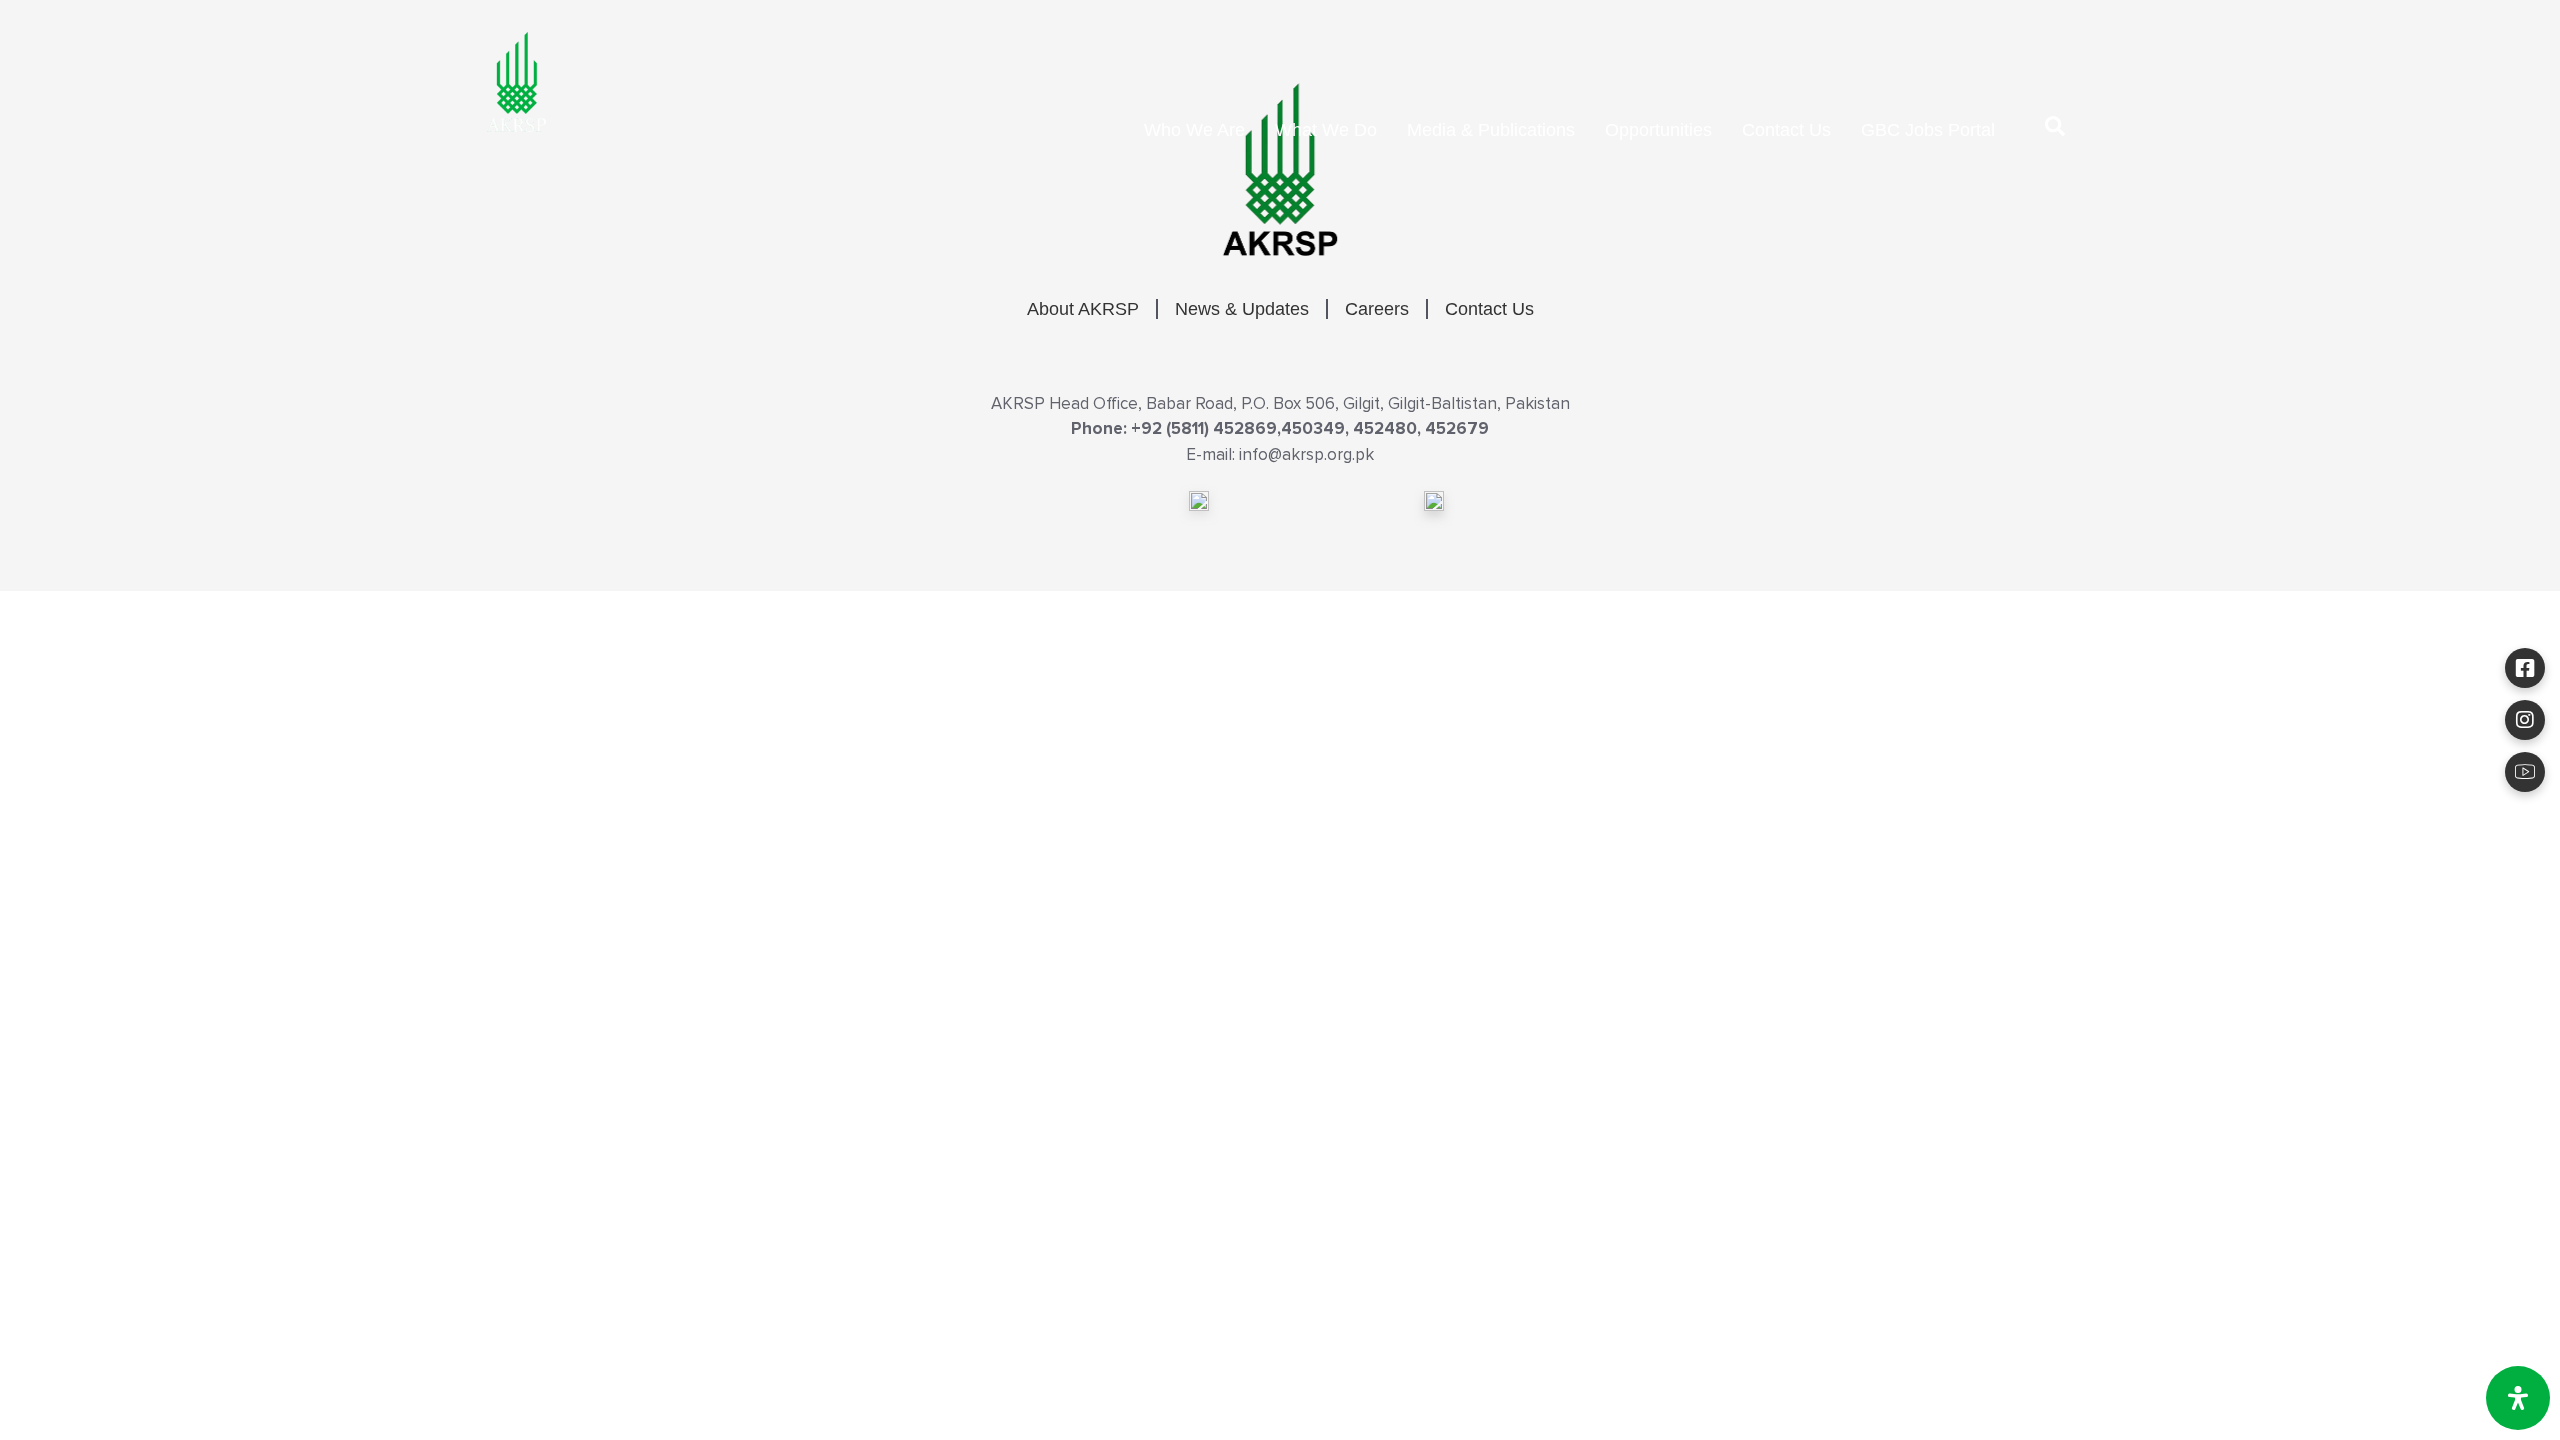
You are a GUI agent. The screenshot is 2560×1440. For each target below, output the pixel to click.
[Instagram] (2525, 720)
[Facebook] (2525, 668)
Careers (1377, 309)
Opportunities (1658, 130)
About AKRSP (1083, 309)
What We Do (1326, 130)
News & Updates (1242, 309)
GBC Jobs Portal (1928, 130)
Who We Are (1194, 130)
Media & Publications (1491, 130)
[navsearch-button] (2055, 130)
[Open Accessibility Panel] (2518, 1398)
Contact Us (1786, 130)
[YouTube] (2525, 772)
